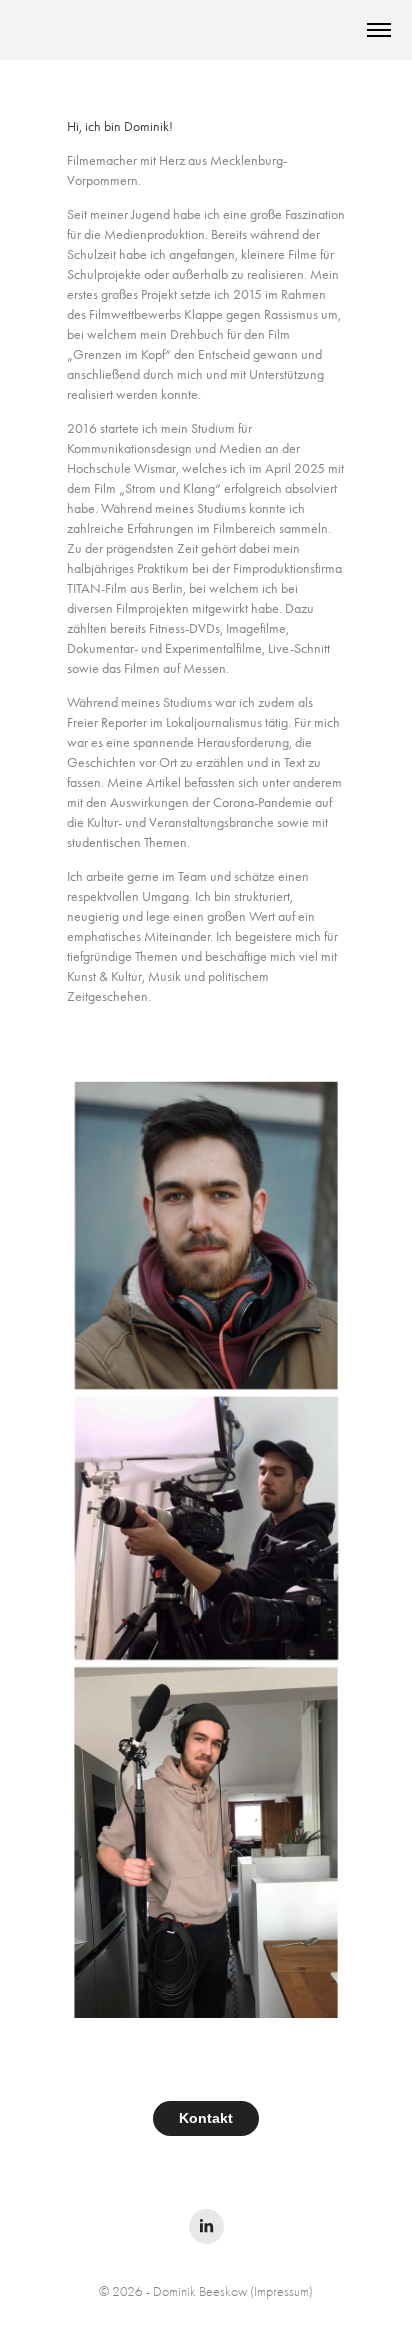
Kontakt (206, 2118)
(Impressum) (281, 2291)
